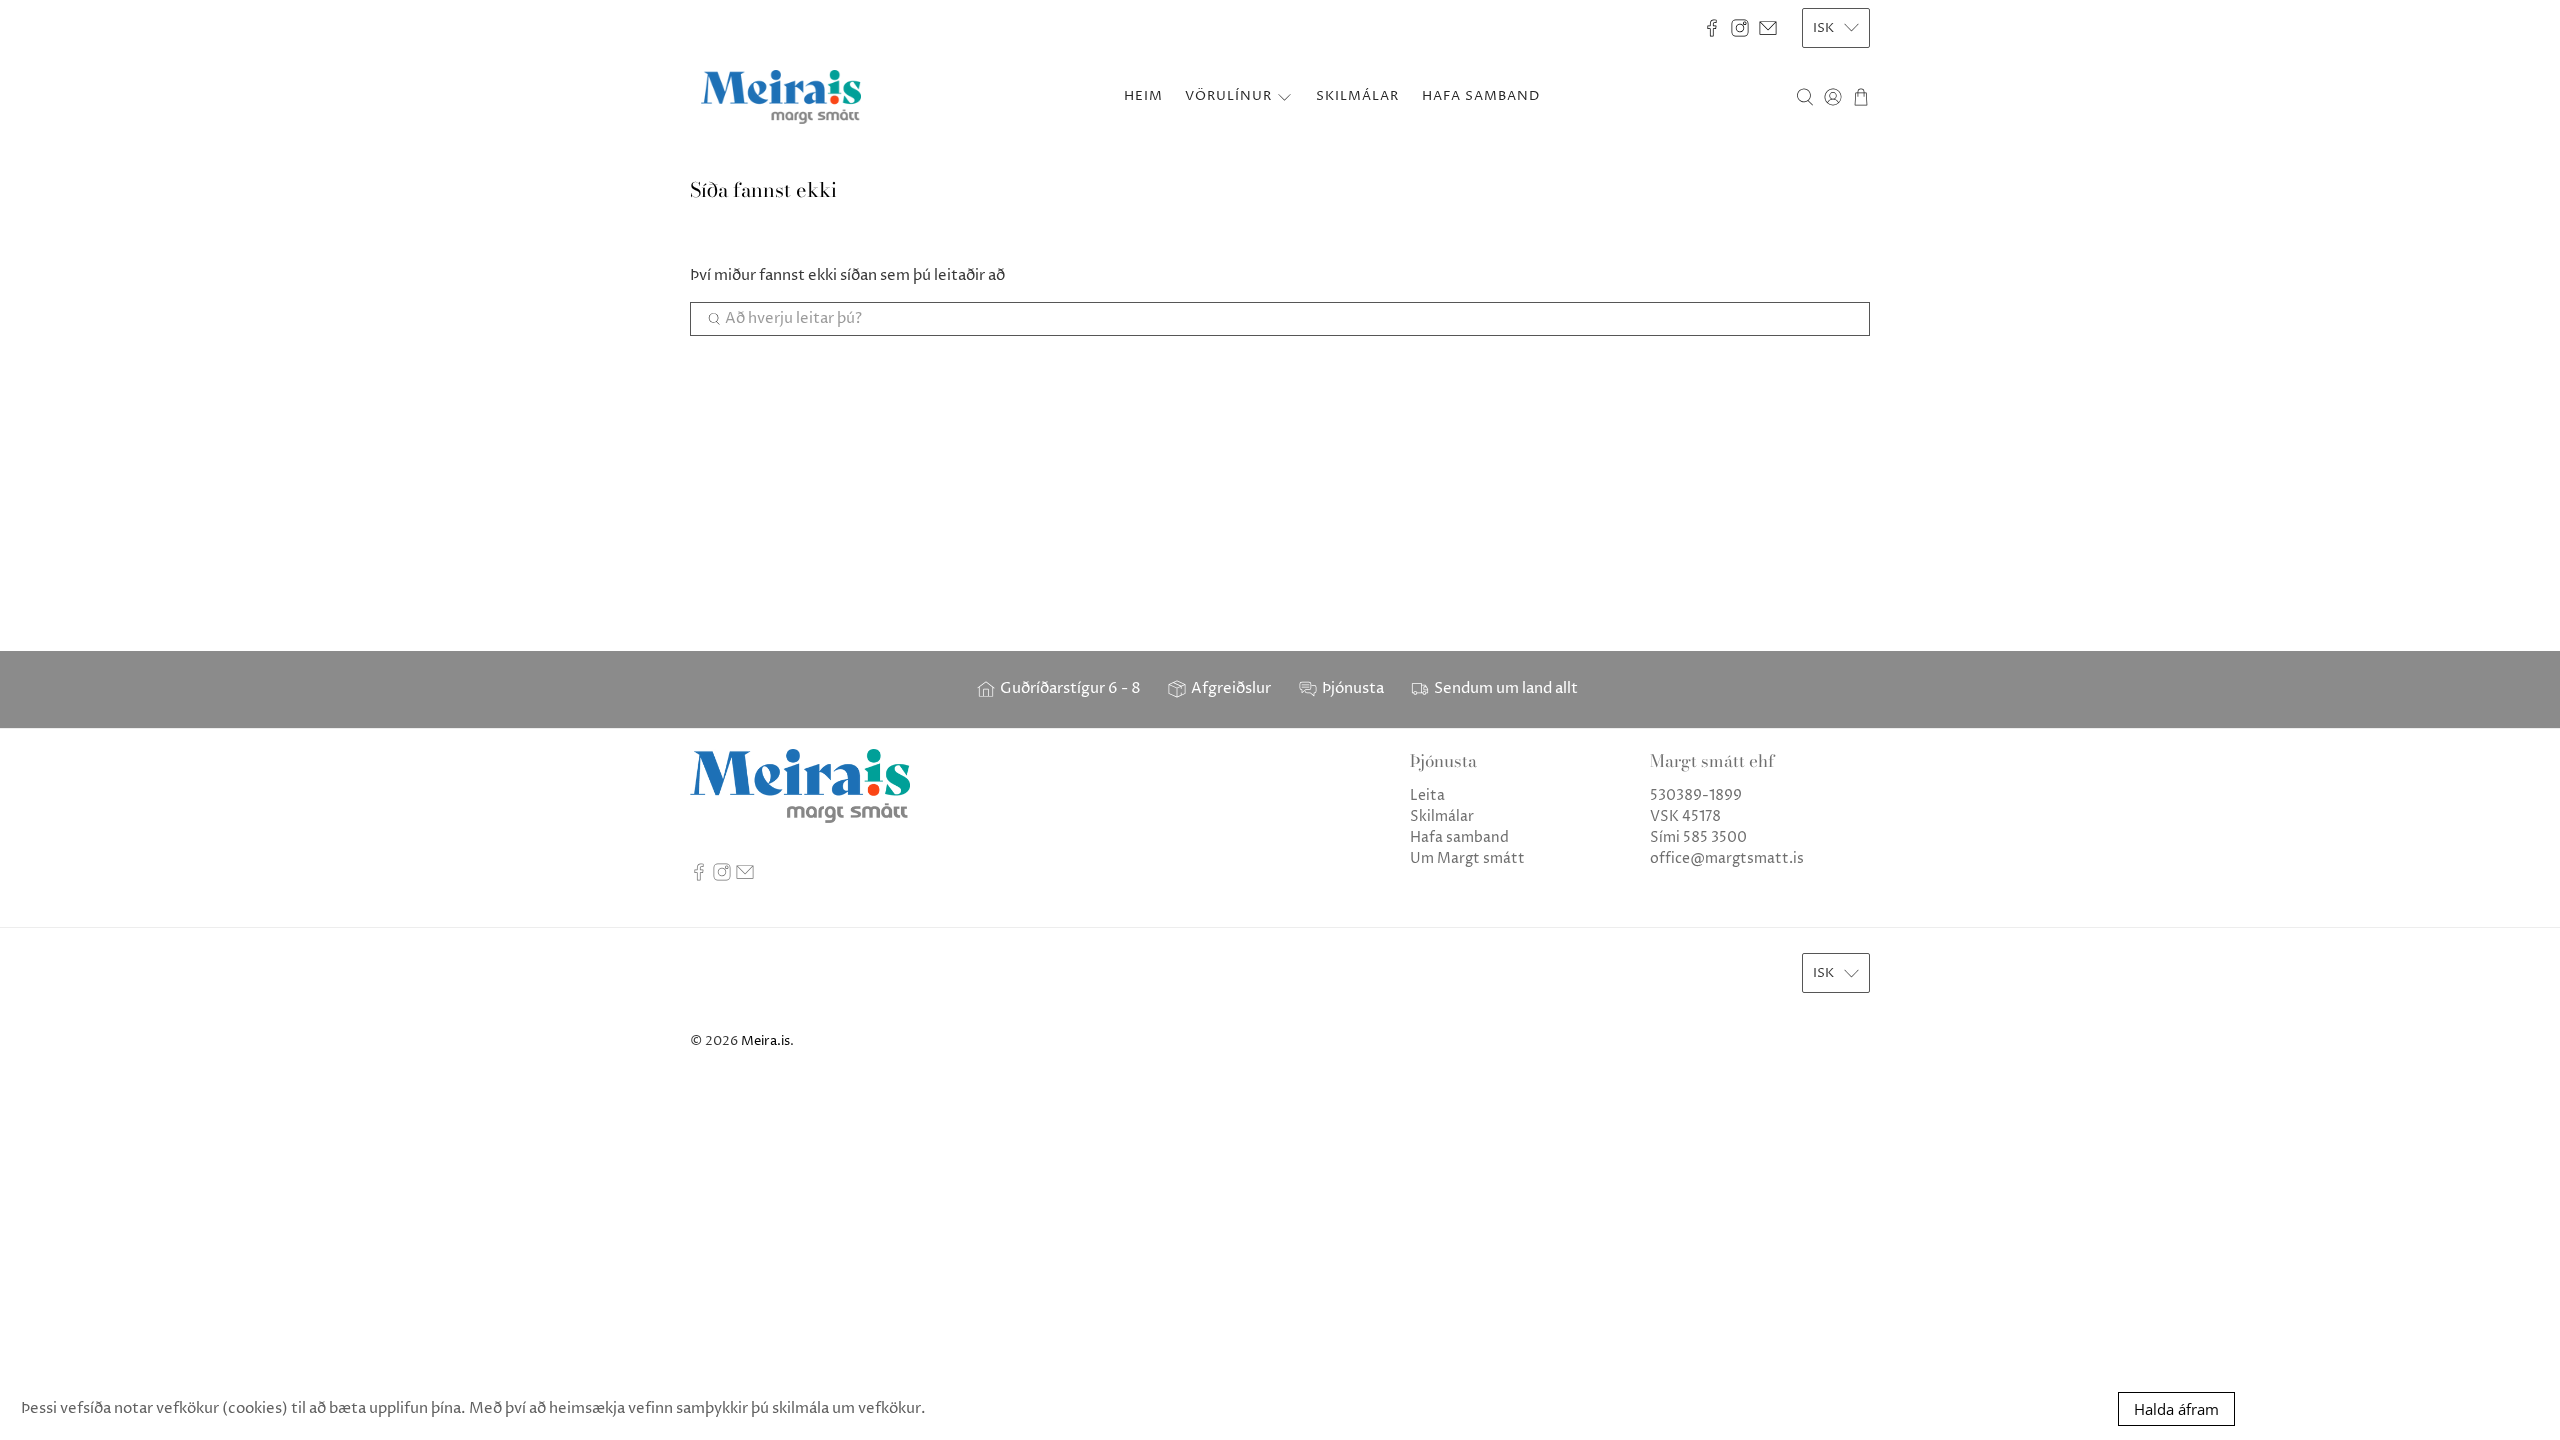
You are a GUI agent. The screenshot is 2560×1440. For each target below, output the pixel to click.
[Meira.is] (781, 97)
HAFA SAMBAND (1481, 96)
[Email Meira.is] (1768, 28)
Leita (1427, 795)
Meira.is (765, 1041)
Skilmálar (1442, 816)
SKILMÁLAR (1357, 96)
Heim (1143, 96)
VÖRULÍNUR (1228, 96)
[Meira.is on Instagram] (1740, 28)
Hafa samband (1459, 837)
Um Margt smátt (1467, 858)
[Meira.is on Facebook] (1712, 28)
